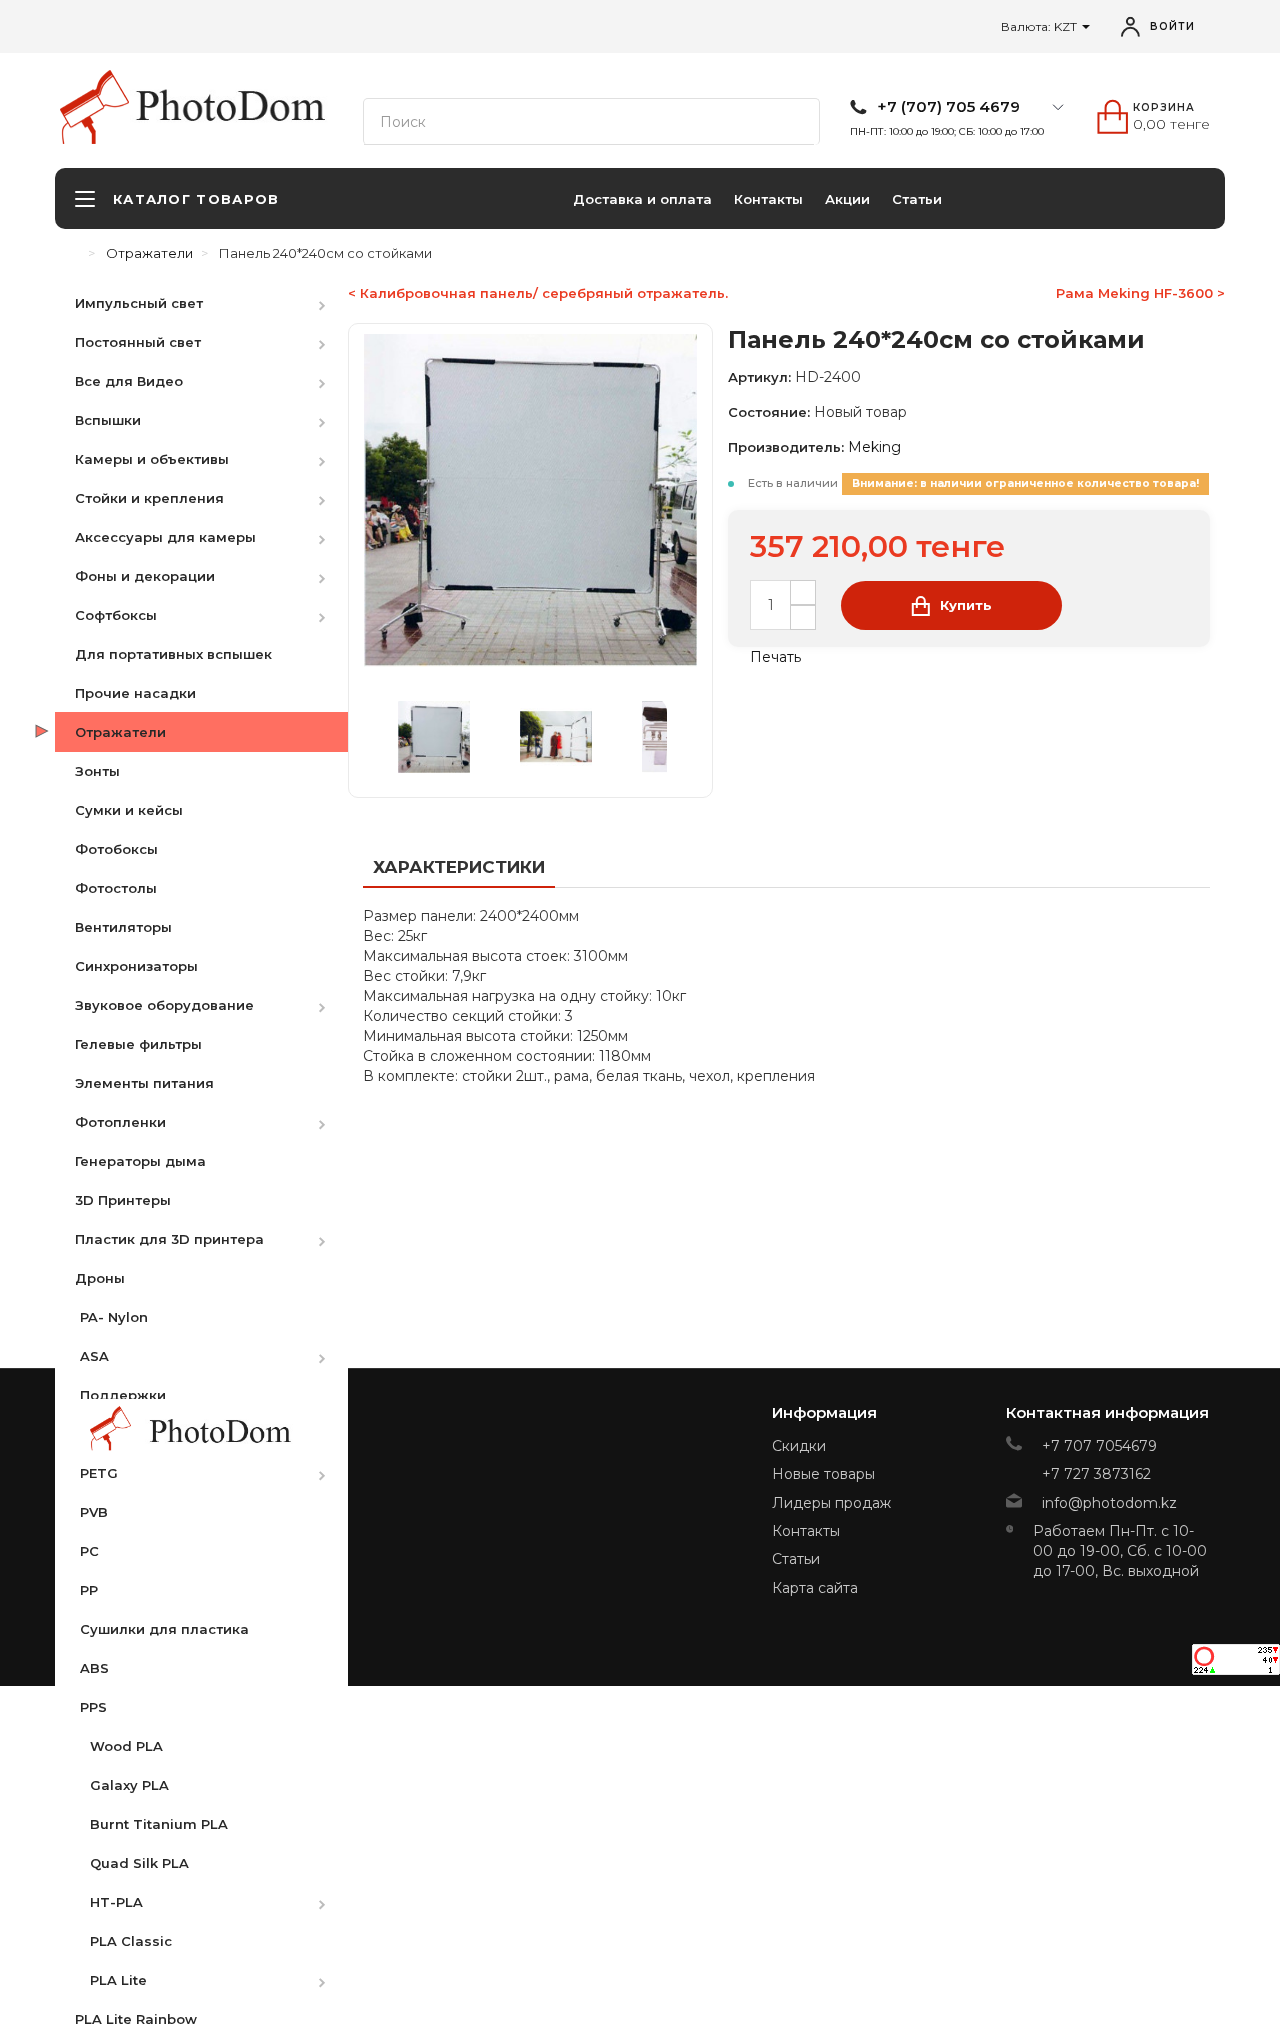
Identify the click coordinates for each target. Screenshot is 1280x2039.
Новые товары (823, 1474)
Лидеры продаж (831, 1503)
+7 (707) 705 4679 (948, 107)
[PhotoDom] (231, 106)
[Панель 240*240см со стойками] (455, 737)
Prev (384, 737)
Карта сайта (815, 1588)
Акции (847, 199)
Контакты (768, 199)
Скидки (799, 1446)
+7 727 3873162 (1096, 1474)
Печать (773, 657)
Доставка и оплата (642, 199)
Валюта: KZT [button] (1040, 26)
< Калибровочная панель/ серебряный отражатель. (538, 293)
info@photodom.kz (1109, 1503)
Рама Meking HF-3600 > (1140, 293)
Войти (1172, 26)
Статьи (917, 199)
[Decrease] (803, 617)
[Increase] (803, 592)
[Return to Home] (75, 253)
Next (677, 737)
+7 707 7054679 (1099, 1446)
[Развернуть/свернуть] (332, 302)
